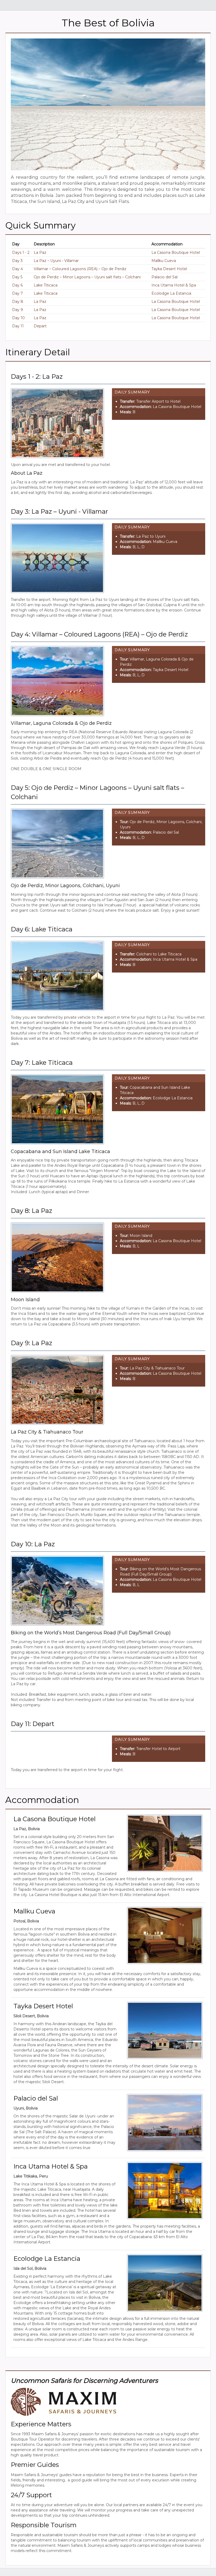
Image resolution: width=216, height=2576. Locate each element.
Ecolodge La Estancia (171, 293)
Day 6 (17, 285)
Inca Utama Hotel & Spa (174, 285)
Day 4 (18, 269)
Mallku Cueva (164, 261)
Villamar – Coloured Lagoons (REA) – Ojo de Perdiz (80, 269)
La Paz (40, 252)
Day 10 (18, 318)
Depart (40, 326)
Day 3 (17, 261)
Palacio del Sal (165, 277)
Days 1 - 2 (21, 252)
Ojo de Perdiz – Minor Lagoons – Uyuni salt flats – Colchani (87, 277)
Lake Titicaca (46, 285)
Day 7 (18, 293)
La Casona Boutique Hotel (176, 252)
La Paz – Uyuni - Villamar (56, 261)
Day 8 (18, 302)
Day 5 (17, 277)
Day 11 (18, 326)
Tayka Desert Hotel (169, 269)
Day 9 (18, 310)
